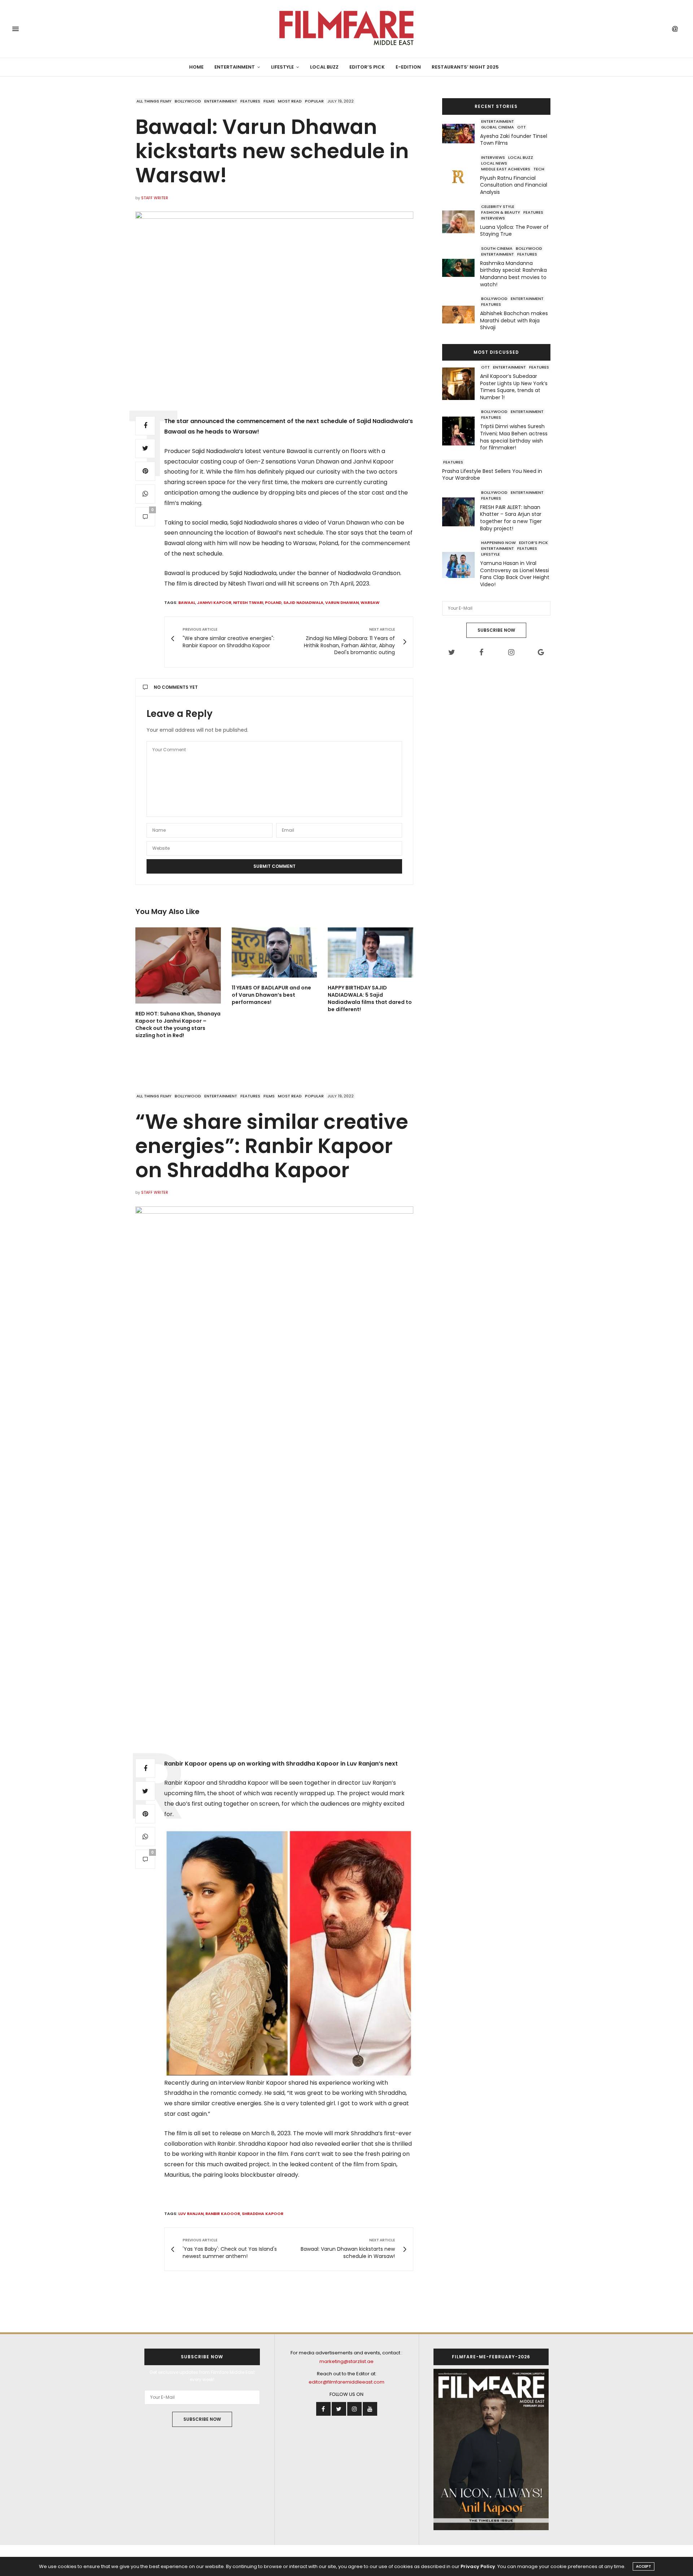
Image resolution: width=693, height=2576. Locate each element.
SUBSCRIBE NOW (496, 630)
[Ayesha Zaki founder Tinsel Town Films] (461, 134)
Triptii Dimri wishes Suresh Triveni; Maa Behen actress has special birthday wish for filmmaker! (514, 437)
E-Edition (408, 67)
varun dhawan (342, 602)
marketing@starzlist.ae (346, 2361)
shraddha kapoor (263, 2214)
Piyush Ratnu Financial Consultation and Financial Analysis (514, 185)
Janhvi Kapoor (214, 602)
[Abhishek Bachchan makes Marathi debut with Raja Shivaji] (461, 315)
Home (196, 67)
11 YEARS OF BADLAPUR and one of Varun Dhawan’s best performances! (271, 995)
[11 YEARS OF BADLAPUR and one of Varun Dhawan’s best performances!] (274, 952)
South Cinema (497, 248)
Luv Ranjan (191, 2214)
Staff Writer (155, 198)
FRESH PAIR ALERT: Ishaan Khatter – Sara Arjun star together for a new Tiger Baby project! (511, 518)
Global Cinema (498, 127)
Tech (539, 169)
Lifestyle (282, 67)
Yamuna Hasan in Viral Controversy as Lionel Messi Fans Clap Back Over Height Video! (515, 574)
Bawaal (187, 602)
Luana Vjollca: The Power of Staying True (514, 231)
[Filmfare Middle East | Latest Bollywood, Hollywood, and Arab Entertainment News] (346, 29)
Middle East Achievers (506, 169)
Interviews (493, 157)
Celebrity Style (498, 206)
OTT (522, 127)
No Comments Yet (176, 687)
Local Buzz (324, 67)
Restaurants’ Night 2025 (465, 67)
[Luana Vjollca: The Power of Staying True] (461, 222)
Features (250, 101)
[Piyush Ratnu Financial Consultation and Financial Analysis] (461, 176)
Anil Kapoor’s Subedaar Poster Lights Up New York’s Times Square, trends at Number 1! (514, 387)
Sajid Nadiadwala (303, 602)
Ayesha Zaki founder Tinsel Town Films (514, 140)
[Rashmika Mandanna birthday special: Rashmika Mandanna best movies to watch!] (461, 268)
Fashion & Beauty (501, 212)
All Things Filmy (154, 101)
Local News (494, 163)
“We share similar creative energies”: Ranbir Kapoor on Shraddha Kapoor (272, 1146)
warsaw (370, 602)
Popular (314, 101)
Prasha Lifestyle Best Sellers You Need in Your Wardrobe (492, 475)
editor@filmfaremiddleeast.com (346, 2382)
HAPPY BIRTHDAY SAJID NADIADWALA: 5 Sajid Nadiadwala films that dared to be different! (370, 998)
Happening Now (498, 543)
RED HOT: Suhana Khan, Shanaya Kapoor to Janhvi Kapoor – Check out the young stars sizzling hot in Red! (178, 1024)
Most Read (290, 101)
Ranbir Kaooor (223, 2214)
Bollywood (188, 101)
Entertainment (235, 67)
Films (269, 101)
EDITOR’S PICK (367, 67)
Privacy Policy (478, 2566)
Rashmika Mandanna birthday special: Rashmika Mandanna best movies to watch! (513, 274)
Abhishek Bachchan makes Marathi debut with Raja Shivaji (514, 321)
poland (273, 602)
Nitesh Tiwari (248, 602)
